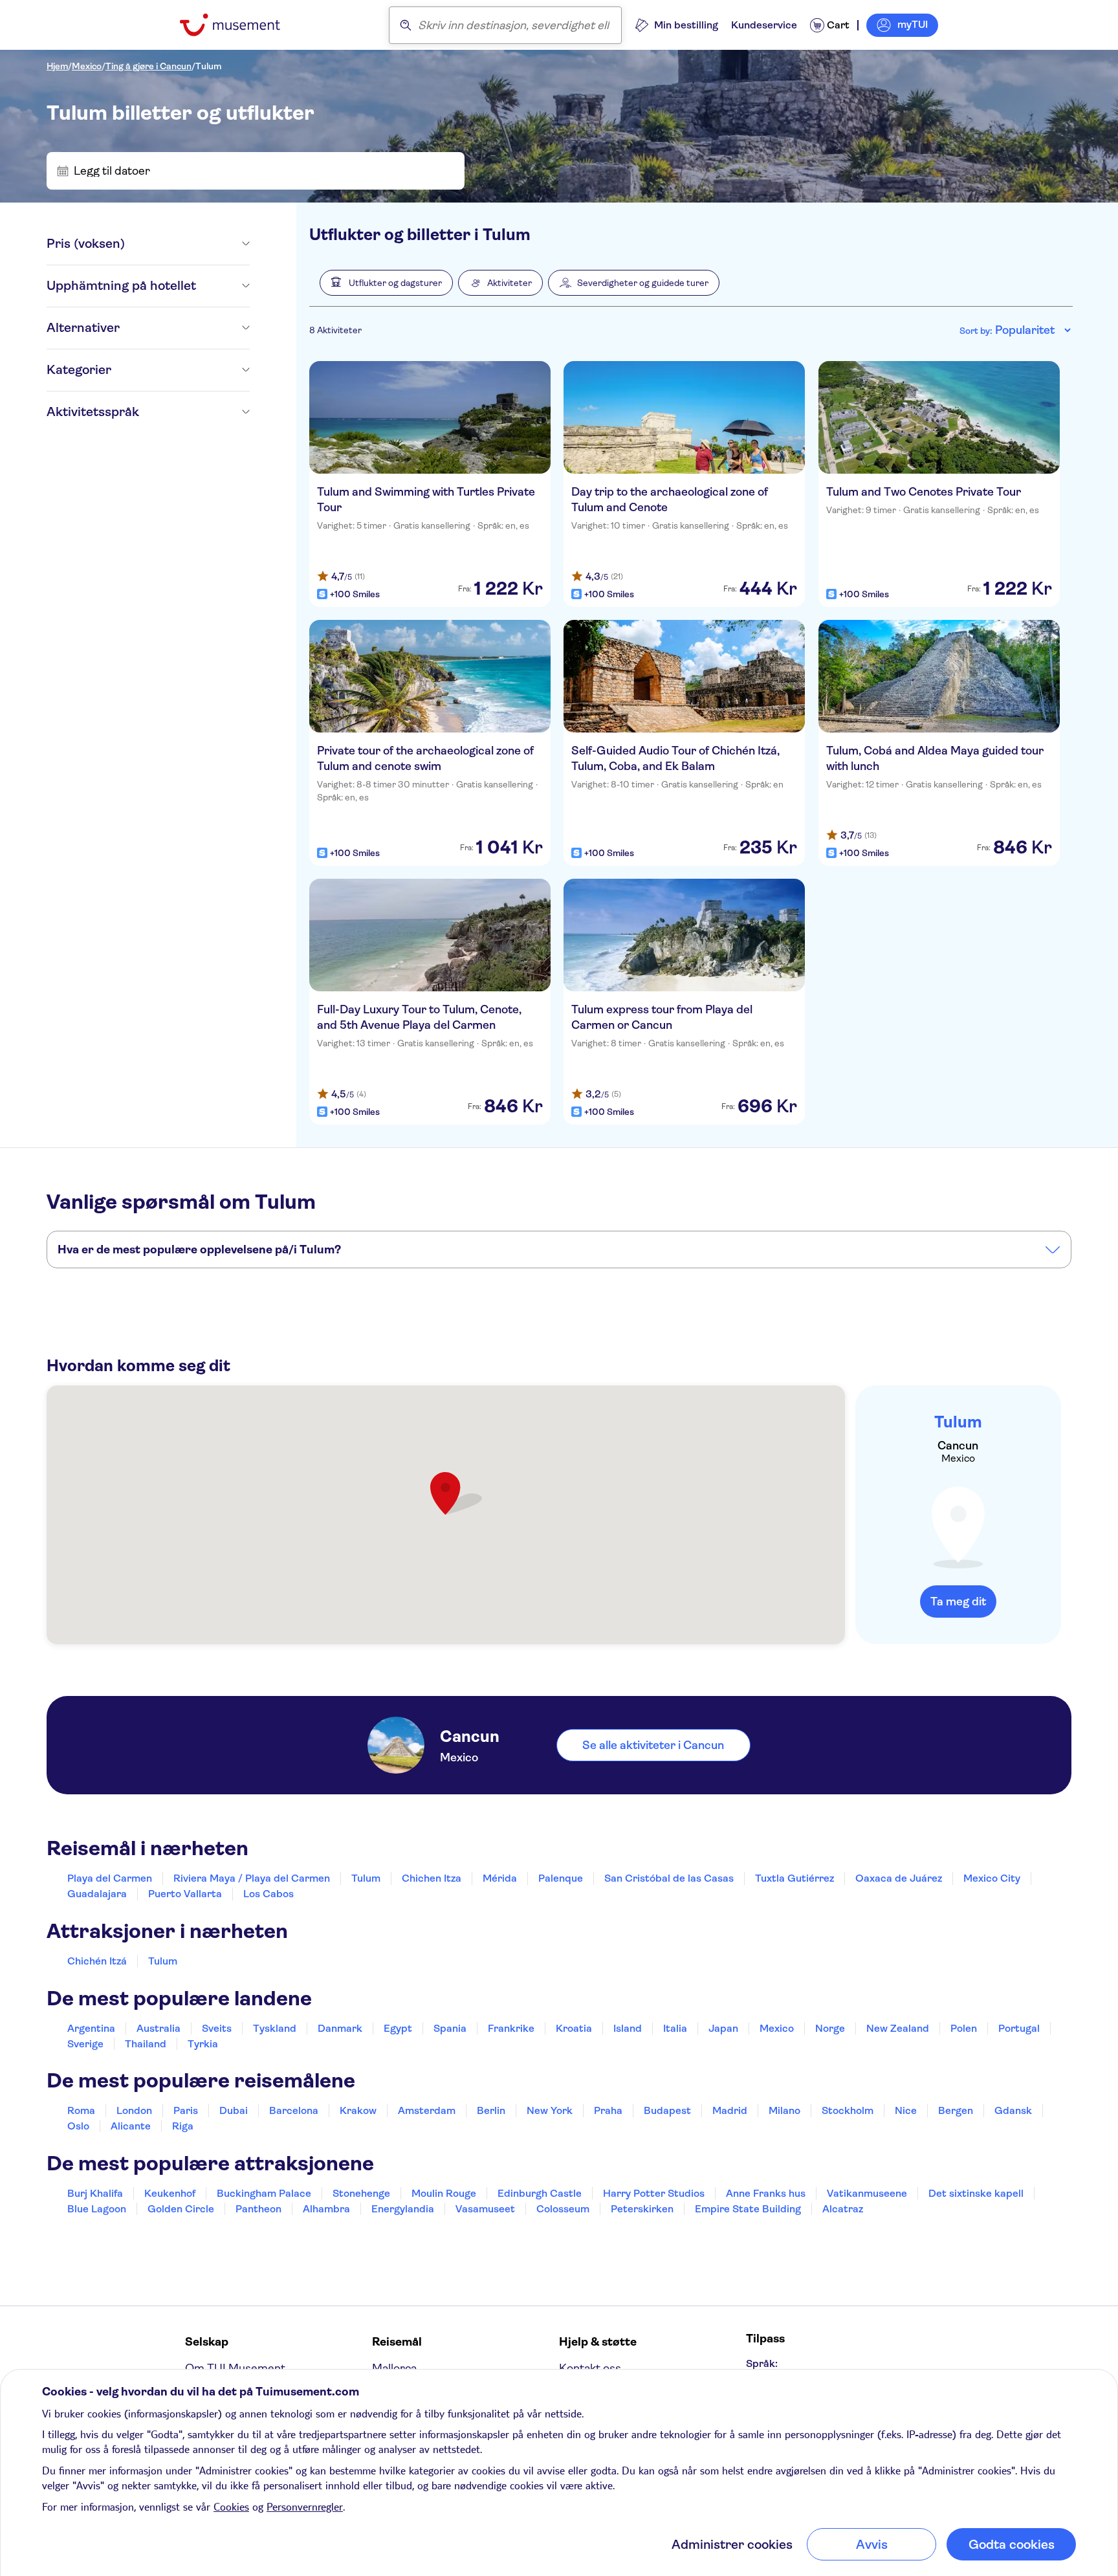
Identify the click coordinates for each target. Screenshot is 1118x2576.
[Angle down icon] (187, 244)
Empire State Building (748, 2209)
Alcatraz (843, 2209)
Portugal (1019, 2028)
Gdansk (1013, 2110)
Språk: (762, 2363)
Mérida (500, 1878)
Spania (450, 2028)
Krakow (358, 2110)
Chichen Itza (432, 1878)
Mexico (87, 66)
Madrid (730, 2110)
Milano (784, 2110)
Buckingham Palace (264, 2193)
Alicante (131, 2126)
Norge (830, 2028)
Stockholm (848, 2110)
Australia (159, 2028)
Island (628, 2028)
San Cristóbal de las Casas (669, 1878)
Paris (186, 2110)
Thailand (146, 2044)
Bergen (956, 2110)
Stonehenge (361, 2193)
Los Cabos (269, 1894)
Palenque (561, 1878)
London (134, 2110)
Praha (608, 2110)
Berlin (491, 2110)
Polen (964, 2028)
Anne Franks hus (766, 2193)
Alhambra (326, 2209)
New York (550, 2110)
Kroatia (574, 2028)
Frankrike (511, 2028)
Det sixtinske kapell (976, 2193)
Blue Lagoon (97, 2209)
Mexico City (992, 1878)
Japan (723, 2028)
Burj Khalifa (95, 2193)
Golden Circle (181, 2209)
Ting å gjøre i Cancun (148, 66)
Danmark (340, 2028)
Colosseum (563, 2209)
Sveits (217, 2028)
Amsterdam (427, 2110)
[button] (386, 283)
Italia (675, 2028)
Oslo (78, 2126)
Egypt (398, 2028)
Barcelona (294, 2110)
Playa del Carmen (110, 1878)
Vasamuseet (485, 2209)
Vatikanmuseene (867, 2193)
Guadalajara (97, 1894)
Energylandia (403, 2209)
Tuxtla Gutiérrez (795, 1878)
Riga (183, 2126)
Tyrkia (203, 2044)
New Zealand (898, 2028)
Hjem (57, 66)
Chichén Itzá (97, 1961)
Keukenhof (170, 2193)
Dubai (234, 2110)
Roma (81, 2110)
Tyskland (275, 2028)
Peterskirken (642, 2209)
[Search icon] (406, 25)
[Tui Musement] (240, 25)
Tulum (208, 66)
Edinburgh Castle (540, 2193)
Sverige (85, 2044)
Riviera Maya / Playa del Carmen (252, 1878)
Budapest (667, 2110)
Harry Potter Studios (654, 2193)
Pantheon (258, 2209)
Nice (906, 2110)
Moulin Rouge (444, 2193)
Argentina (91, 2028)
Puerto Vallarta (185, 1894)
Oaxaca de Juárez (899, 1878)
